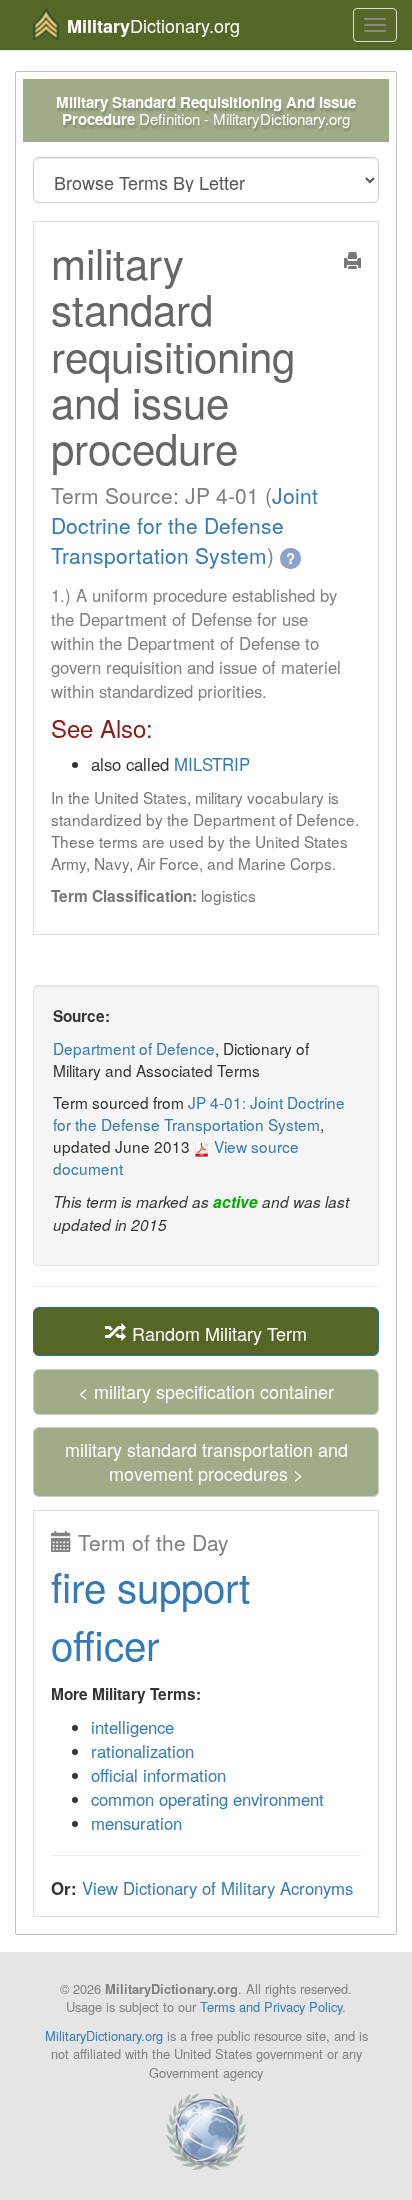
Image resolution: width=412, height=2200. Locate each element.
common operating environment (207, 1799)
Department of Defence (134, 1048)
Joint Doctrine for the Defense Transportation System (184, 525)
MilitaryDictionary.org (104, 2035)
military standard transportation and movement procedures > (206, 1461)
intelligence (132, 1727)
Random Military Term (217, 1332)
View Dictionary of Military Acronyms (217, 1888)
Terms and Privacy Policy (271, 2006)
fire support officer (150, 1614)
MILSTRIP (212, 764)
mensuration (136, 1823)
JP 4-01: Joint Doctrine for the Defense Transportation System (199, 1113)
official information (158, 1775)
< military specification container (206, 1391)
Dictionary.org (153, 25)
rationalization (142, 1751)
